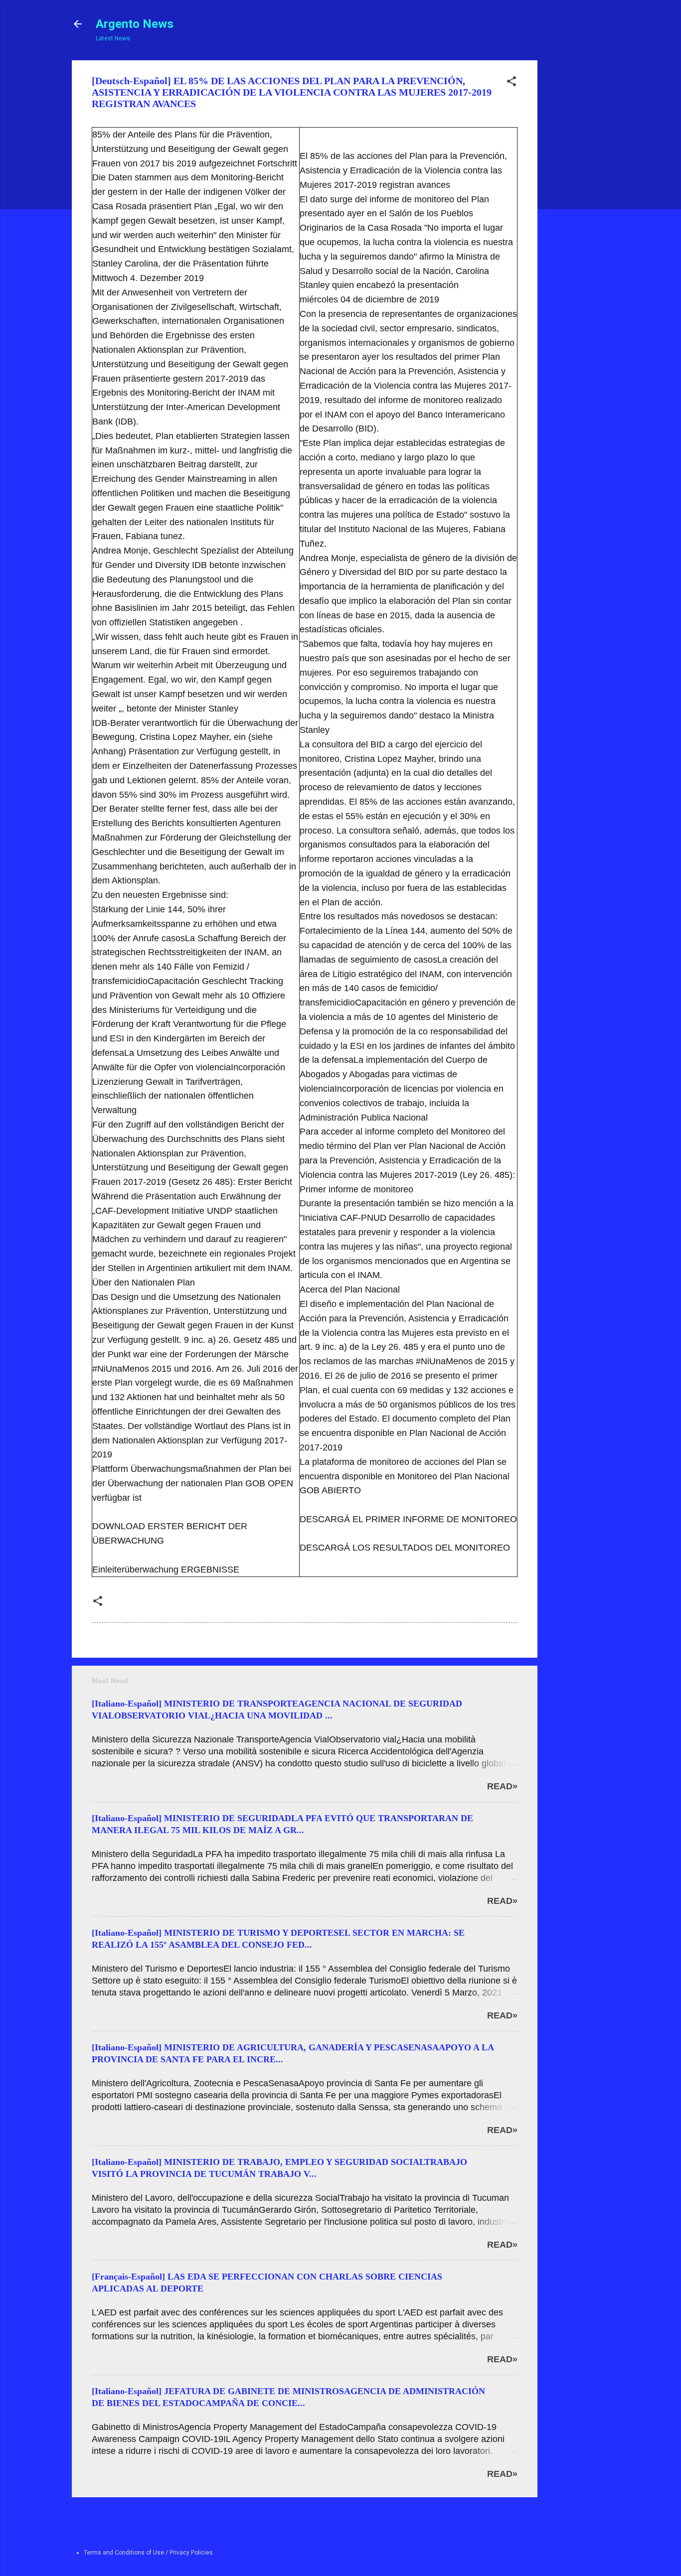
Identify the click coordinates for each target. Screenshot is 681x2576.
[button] (511, 83)
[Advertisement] (575, 210)
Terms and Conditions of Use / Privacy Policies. (149, 2553)
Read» (502, 1786)
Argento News (135, 24)
